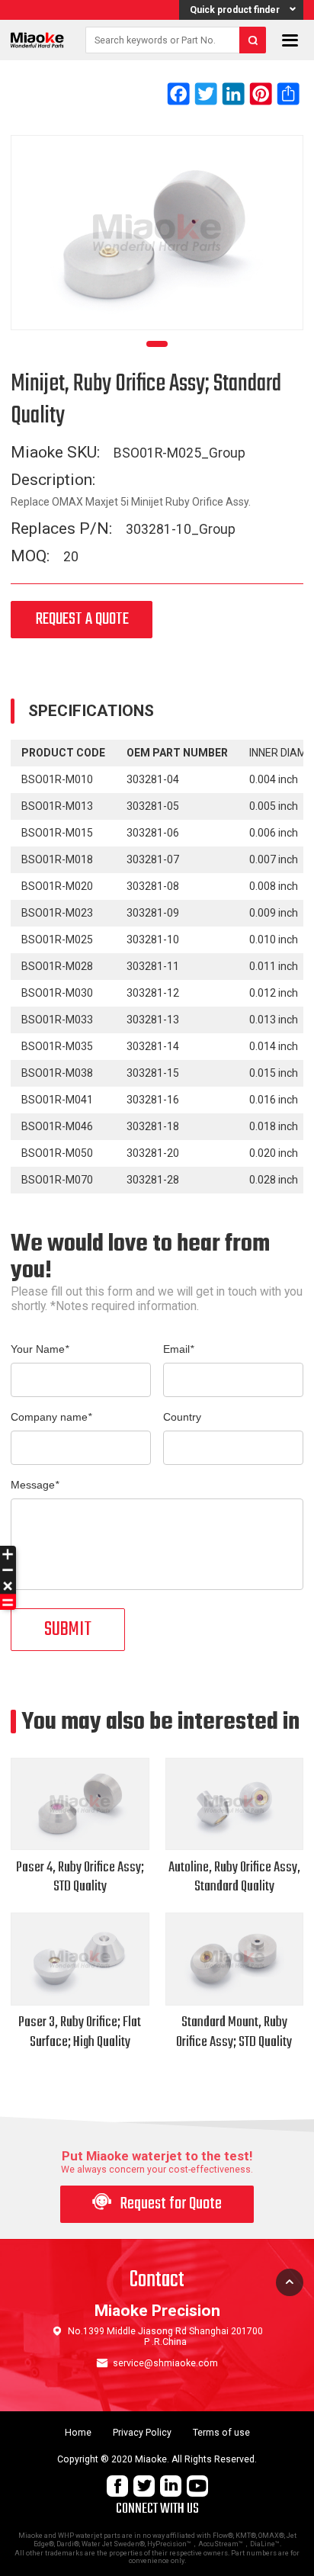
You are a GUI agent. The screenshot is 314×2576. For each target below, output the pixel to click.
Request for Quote (157, 2204)
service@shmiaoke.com (165, 2363)
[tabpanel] (157, 233)
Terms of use (221, 2433)
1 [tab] (157, 344)
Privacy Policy (142, 2433)
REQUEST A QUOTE (82, 620)
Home (78, 2433)
